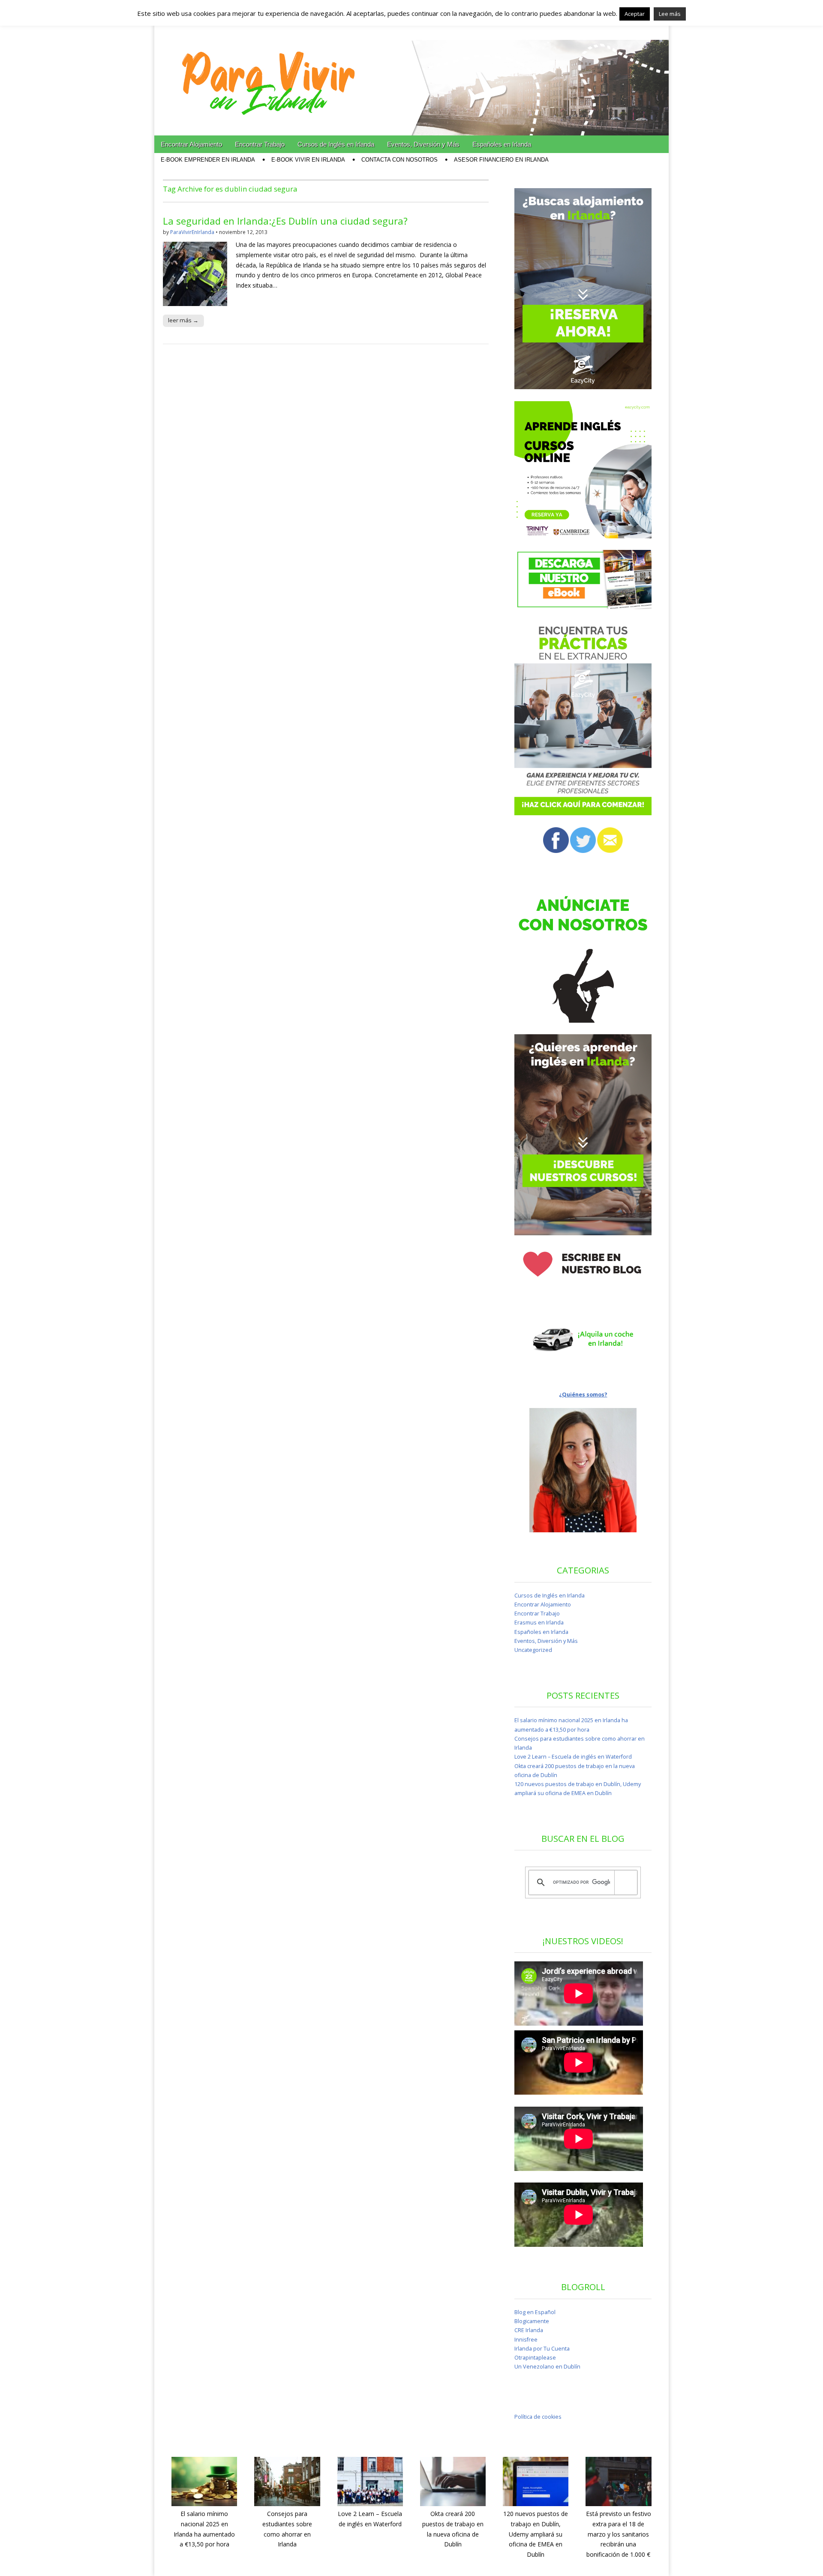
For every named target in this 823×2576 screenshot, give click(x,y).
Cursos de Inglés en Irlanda (336, 144)
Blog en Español (535, 2312)
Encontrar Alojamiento (191, 144)
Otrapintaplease (535, 2358)
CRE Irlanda (529, 2330)
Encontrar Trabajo (260, 144)
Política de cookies (538, 2417)
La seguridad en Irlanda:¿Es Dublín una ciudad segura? (285, 221)
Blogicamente (532, 2321)
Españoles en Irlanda (502, 144)
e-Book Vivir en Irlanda (308, 160)
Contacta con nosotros (399, 160)
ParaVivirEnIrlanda (192, 232)
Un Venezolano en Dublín (547, 2367)
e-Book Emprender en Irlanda (208, 160)
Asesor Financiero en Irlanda (501, 160)
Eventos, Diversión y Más (423, 144)
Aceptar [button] (635, 14)
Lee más (670, 14)
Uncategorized (533, 1650)
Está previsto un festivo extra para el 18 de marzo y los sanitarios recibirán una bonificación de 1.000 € (619, 2534)
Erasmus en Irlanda (539, 1623)
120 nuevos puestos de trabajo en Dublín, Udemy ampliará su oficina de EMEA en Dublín (536, 2534)
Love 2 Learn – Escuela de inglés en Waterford (573, 1757)
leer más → (183, 320)
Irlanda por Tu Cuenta (542, 2349)
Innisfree (526, 2340)
